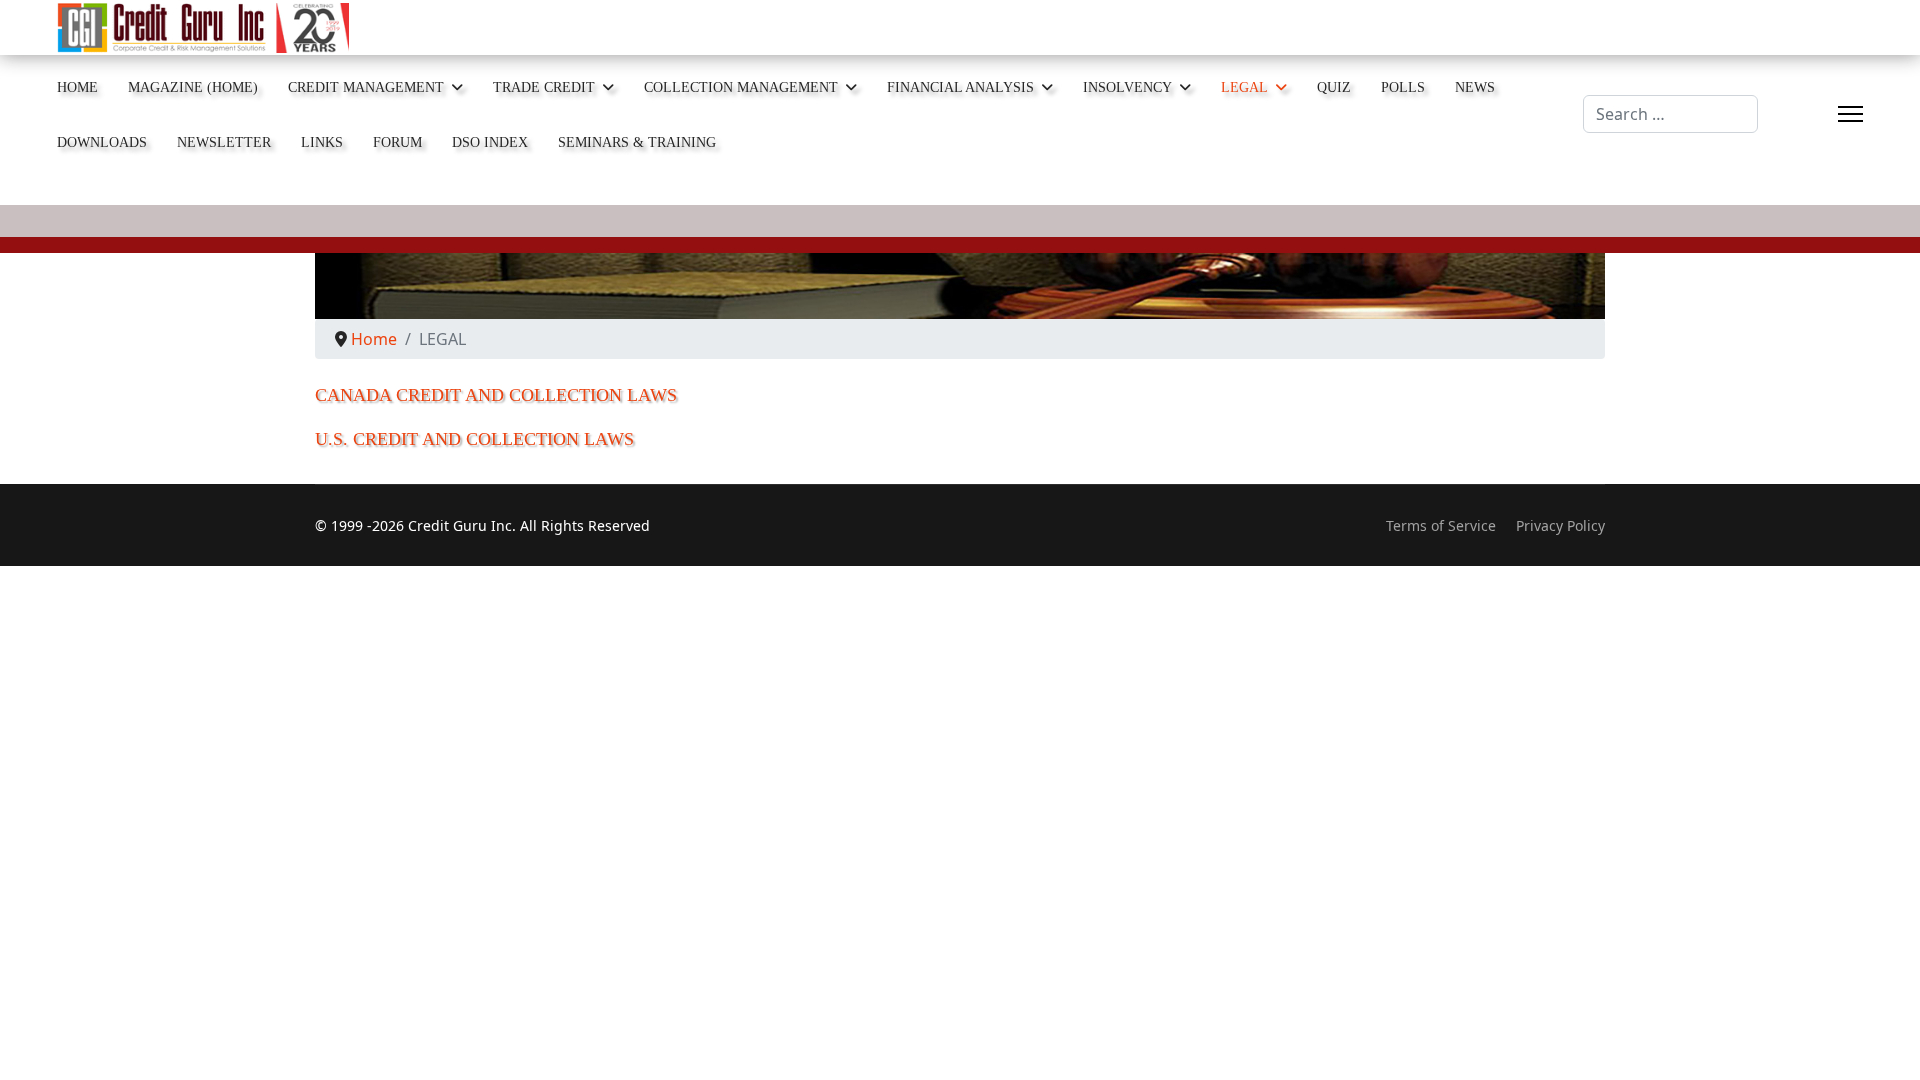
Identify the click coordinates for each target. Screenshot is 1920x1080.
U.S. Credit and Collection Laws (474, 439)
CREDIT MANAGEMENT (366, 87)
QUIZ (1334, 87)
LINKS (322, 142)
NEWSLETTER (224, 142)
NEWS (1475, 87)
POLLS (1403, 87)
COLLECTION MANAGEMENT (741, 87)
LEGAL (1244, 87)
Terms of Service (1441, 525)
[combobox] (1670, 114)
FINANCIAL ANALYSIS (960, 87)
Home (77, 87)
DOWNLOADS (102, 142)
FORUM (397, 142)
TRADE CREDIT (544, 87)
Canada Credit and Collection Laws (496, 395)
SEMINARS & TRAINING (637, 142)
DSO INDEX (490, 142)
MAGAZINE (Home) (193, 87)
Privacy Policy (1560, 525)
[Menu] (1850, 114)
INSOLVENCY (1127, 87)
